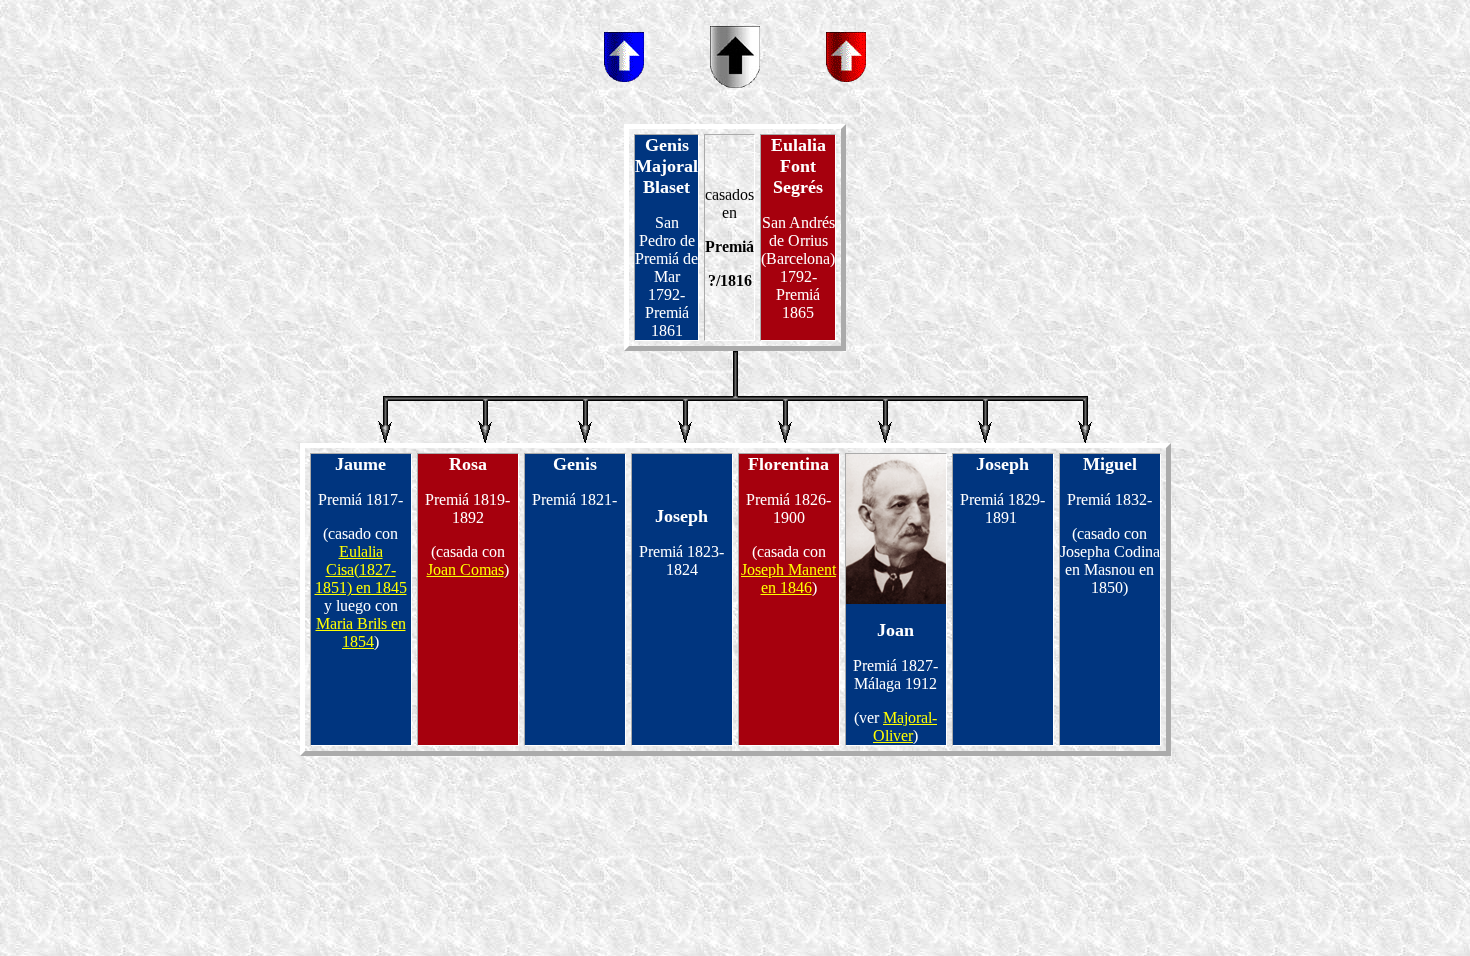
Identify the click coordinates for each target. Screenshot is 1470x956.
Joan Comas (465, 569)
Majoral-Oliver (905, 726)
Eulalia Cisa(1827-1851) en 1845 (361, 569)
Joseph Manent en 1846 (788, 578)
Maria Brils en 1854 (361, 632)
